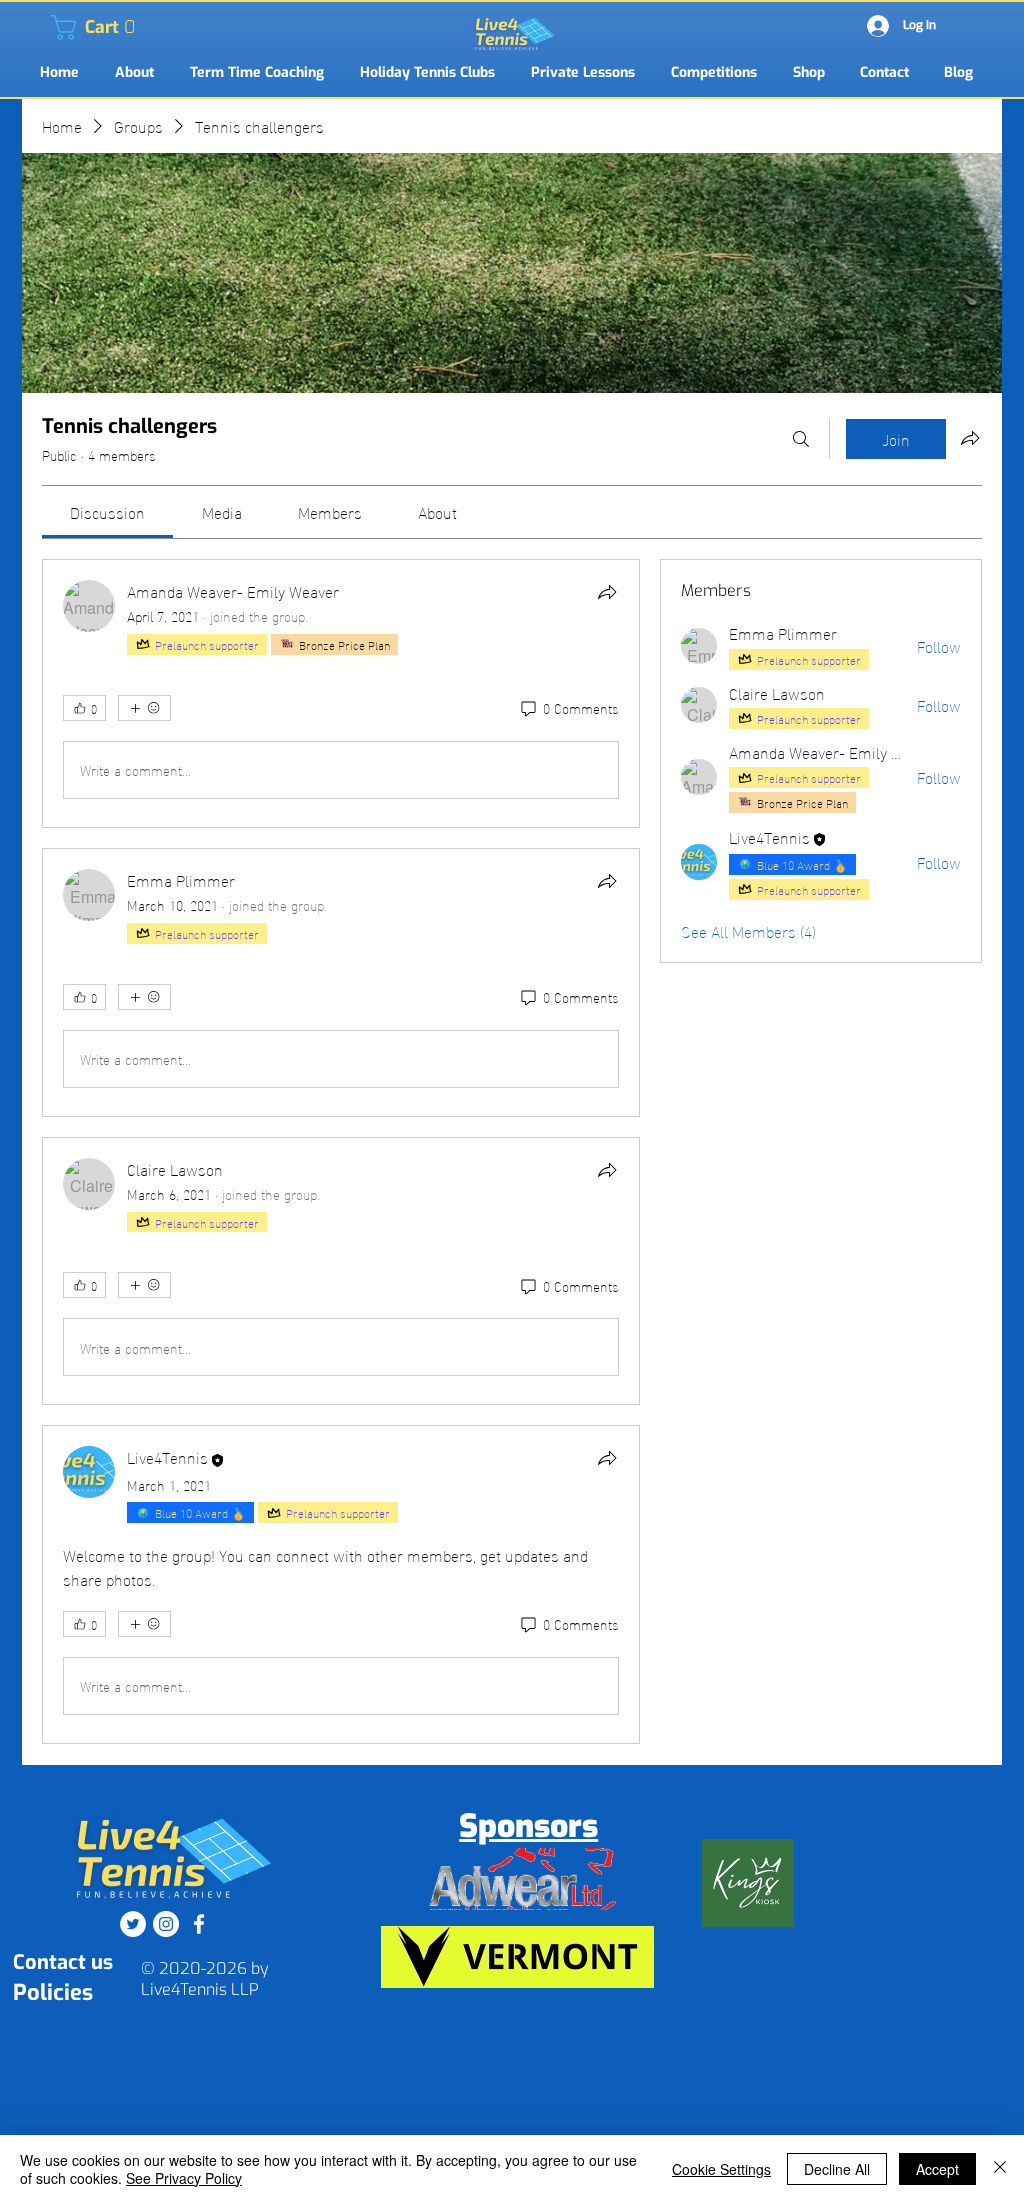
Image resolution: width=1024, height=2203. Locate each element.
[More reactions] (144, 708)
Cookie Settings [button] (721, 2169)
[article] (341, 693)
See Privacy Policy (184, 2178)
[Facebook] (199, 1924)
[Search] (801, 439)
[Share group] (970, 438)
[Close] (1000, 2169)
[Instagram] (166, 1924)
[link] (63, 27)
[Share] (607, 592)
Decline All (837, 2169)
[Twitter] (133, 1924)
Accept (937, 2169)
